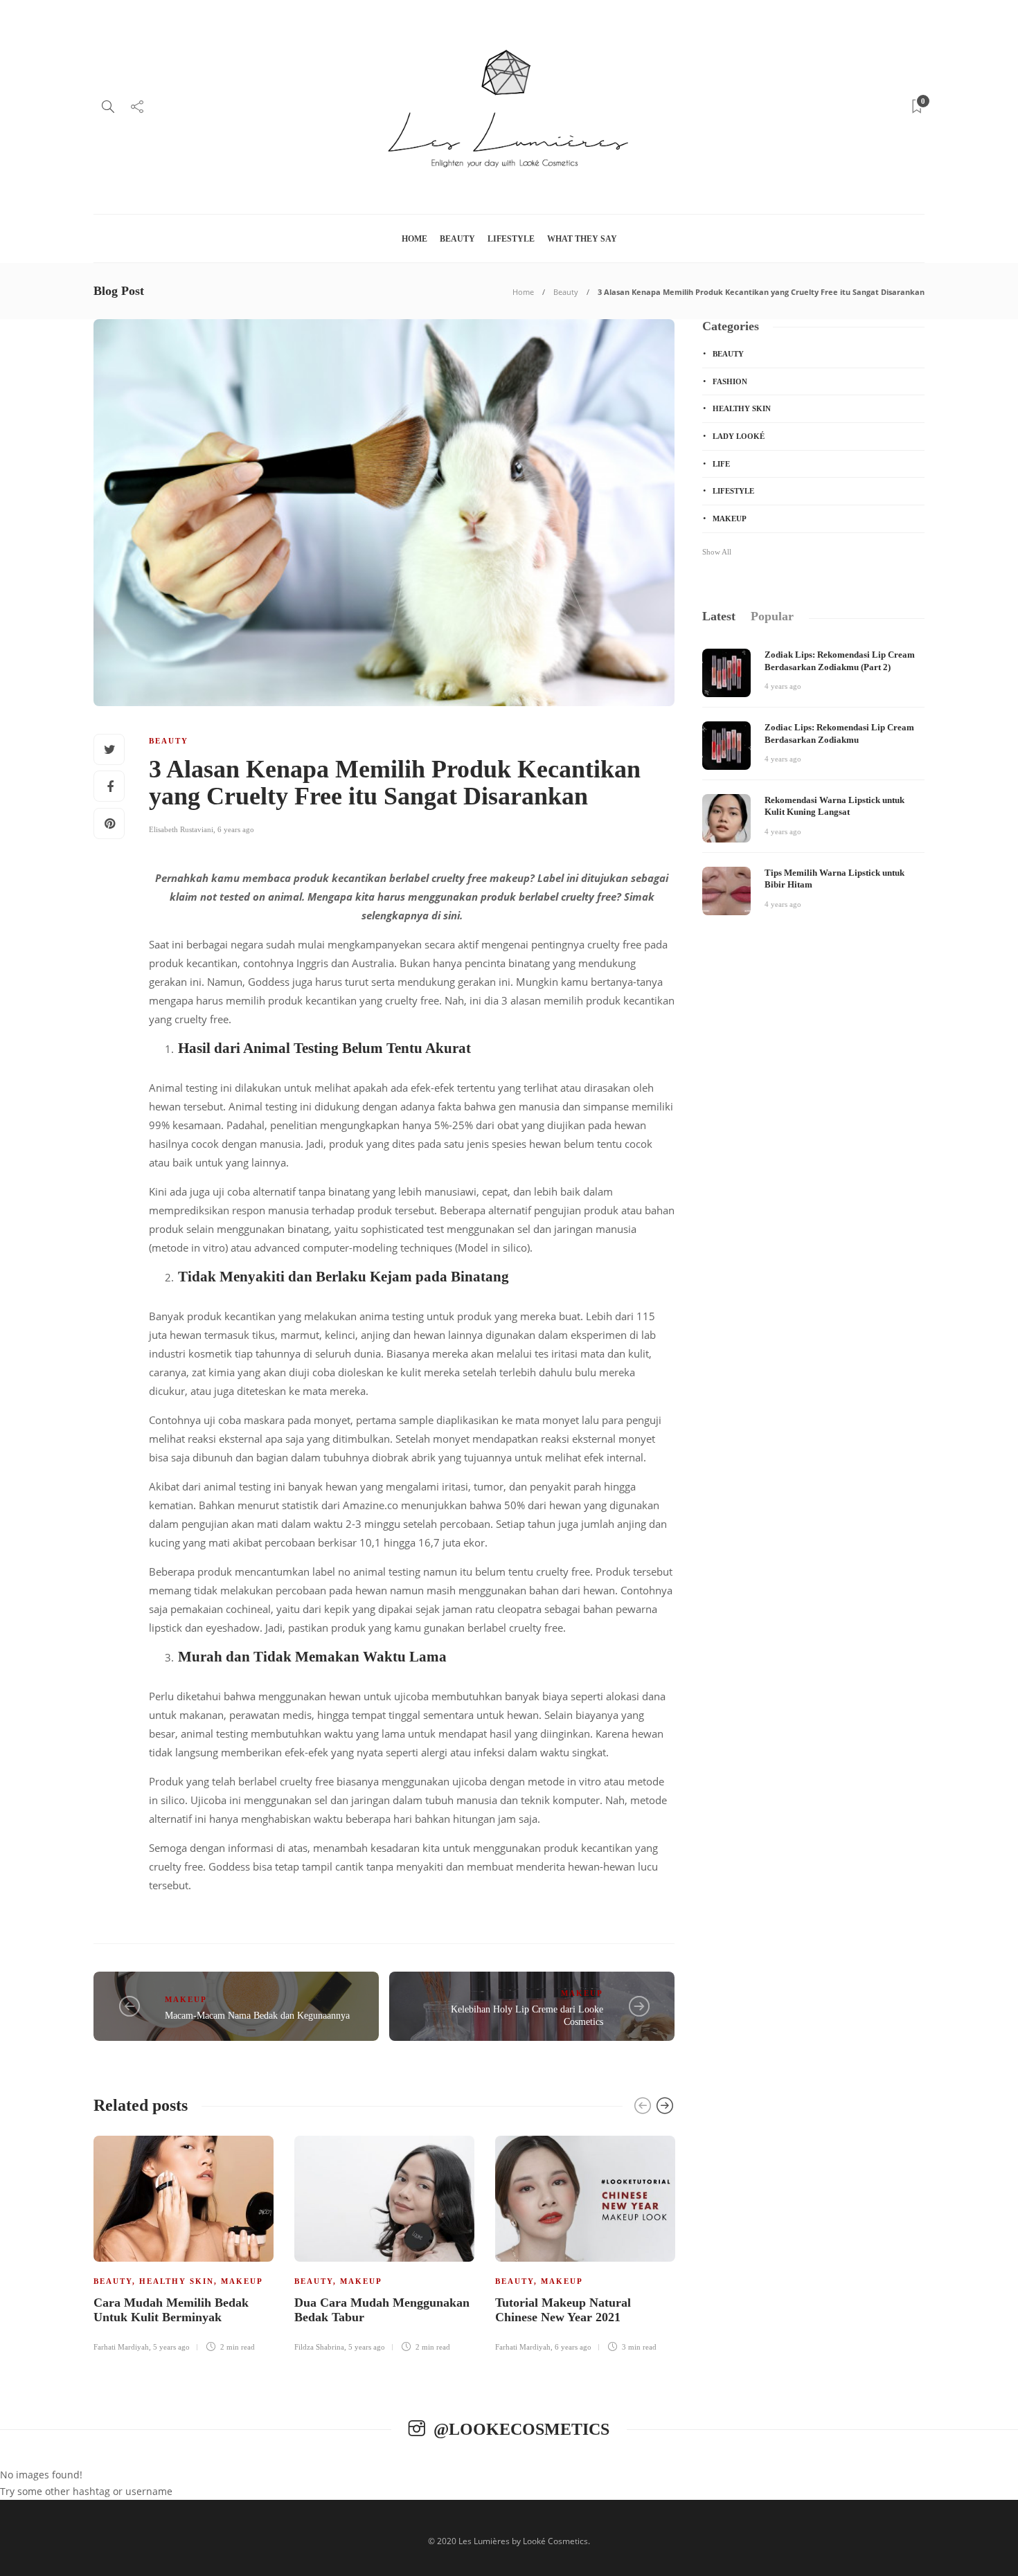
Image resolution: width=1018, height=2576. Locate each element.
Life (721, 464)
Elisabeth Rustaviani (181, 829)
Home (414, 239)
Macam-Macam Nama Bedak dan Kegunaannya (257, 2016)
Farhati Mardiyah (121, 2347)
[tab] (719, 616)
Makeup (186, 1999)
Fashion (730, 381)
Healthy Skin (177, 2281)
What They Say (582, 239)
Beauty (457, 239)
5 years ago (171, 2347)
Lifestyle (511, 239)
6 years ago (236, 829)
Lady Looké (739, 436)
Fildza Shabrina (319, 2347)
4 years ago (783, 686)
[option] (184, 2246)
